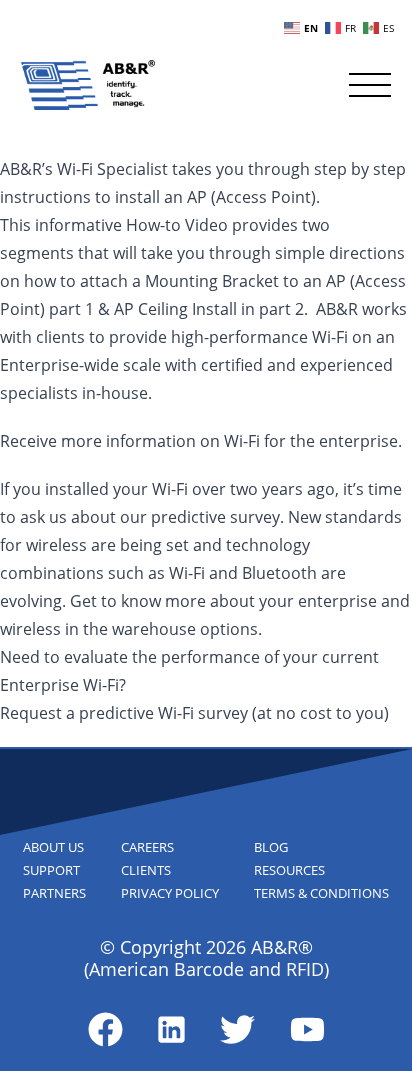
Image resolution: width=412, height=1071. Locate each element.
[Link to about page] (105, 1029)
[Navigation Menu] (370, 85)
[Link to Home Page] (88, 85)
